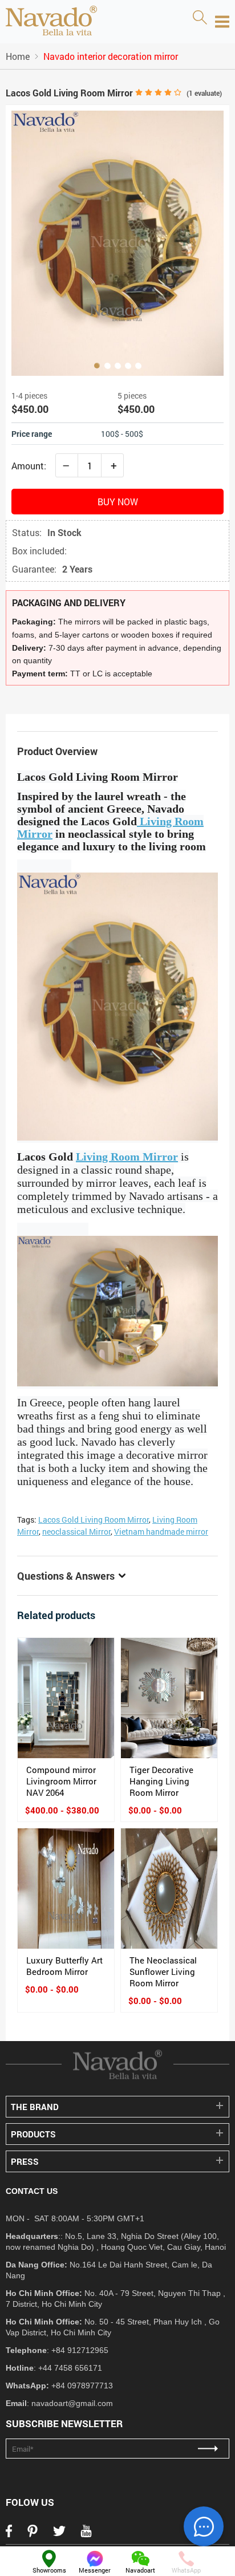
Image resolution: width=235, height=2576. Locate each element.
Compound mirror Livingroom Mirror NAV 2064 (61, 1781)
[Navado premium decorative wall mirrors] (51, 22)
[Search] (200, 18)
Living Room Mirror (127, 1157)
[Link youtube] (86, 2534)
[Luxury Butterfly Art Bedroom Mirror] (66, 1889)
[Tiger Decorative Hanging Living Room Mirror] (169, 1698)
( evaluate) (204, 93)
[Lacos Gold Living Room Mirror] (117, 243)
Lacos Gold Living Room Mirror (94, 1520)
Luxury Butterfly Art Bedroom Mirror (64, 1966)
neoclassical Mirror (76, 1532)
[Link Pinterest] (33, 2534)
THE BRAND (35, 2107)
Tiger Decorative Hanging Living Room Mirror (161, 1781)
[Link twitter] (59, 2534)
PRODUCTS (33, 2134)
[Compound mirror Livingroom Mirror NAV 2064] (66, 1698)
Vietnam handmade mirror (161, 1532)
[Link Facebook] (9, 2534)
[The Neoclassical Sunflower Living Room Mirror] (169, 1889)
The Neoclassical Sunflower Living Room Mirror (163, 1971)
